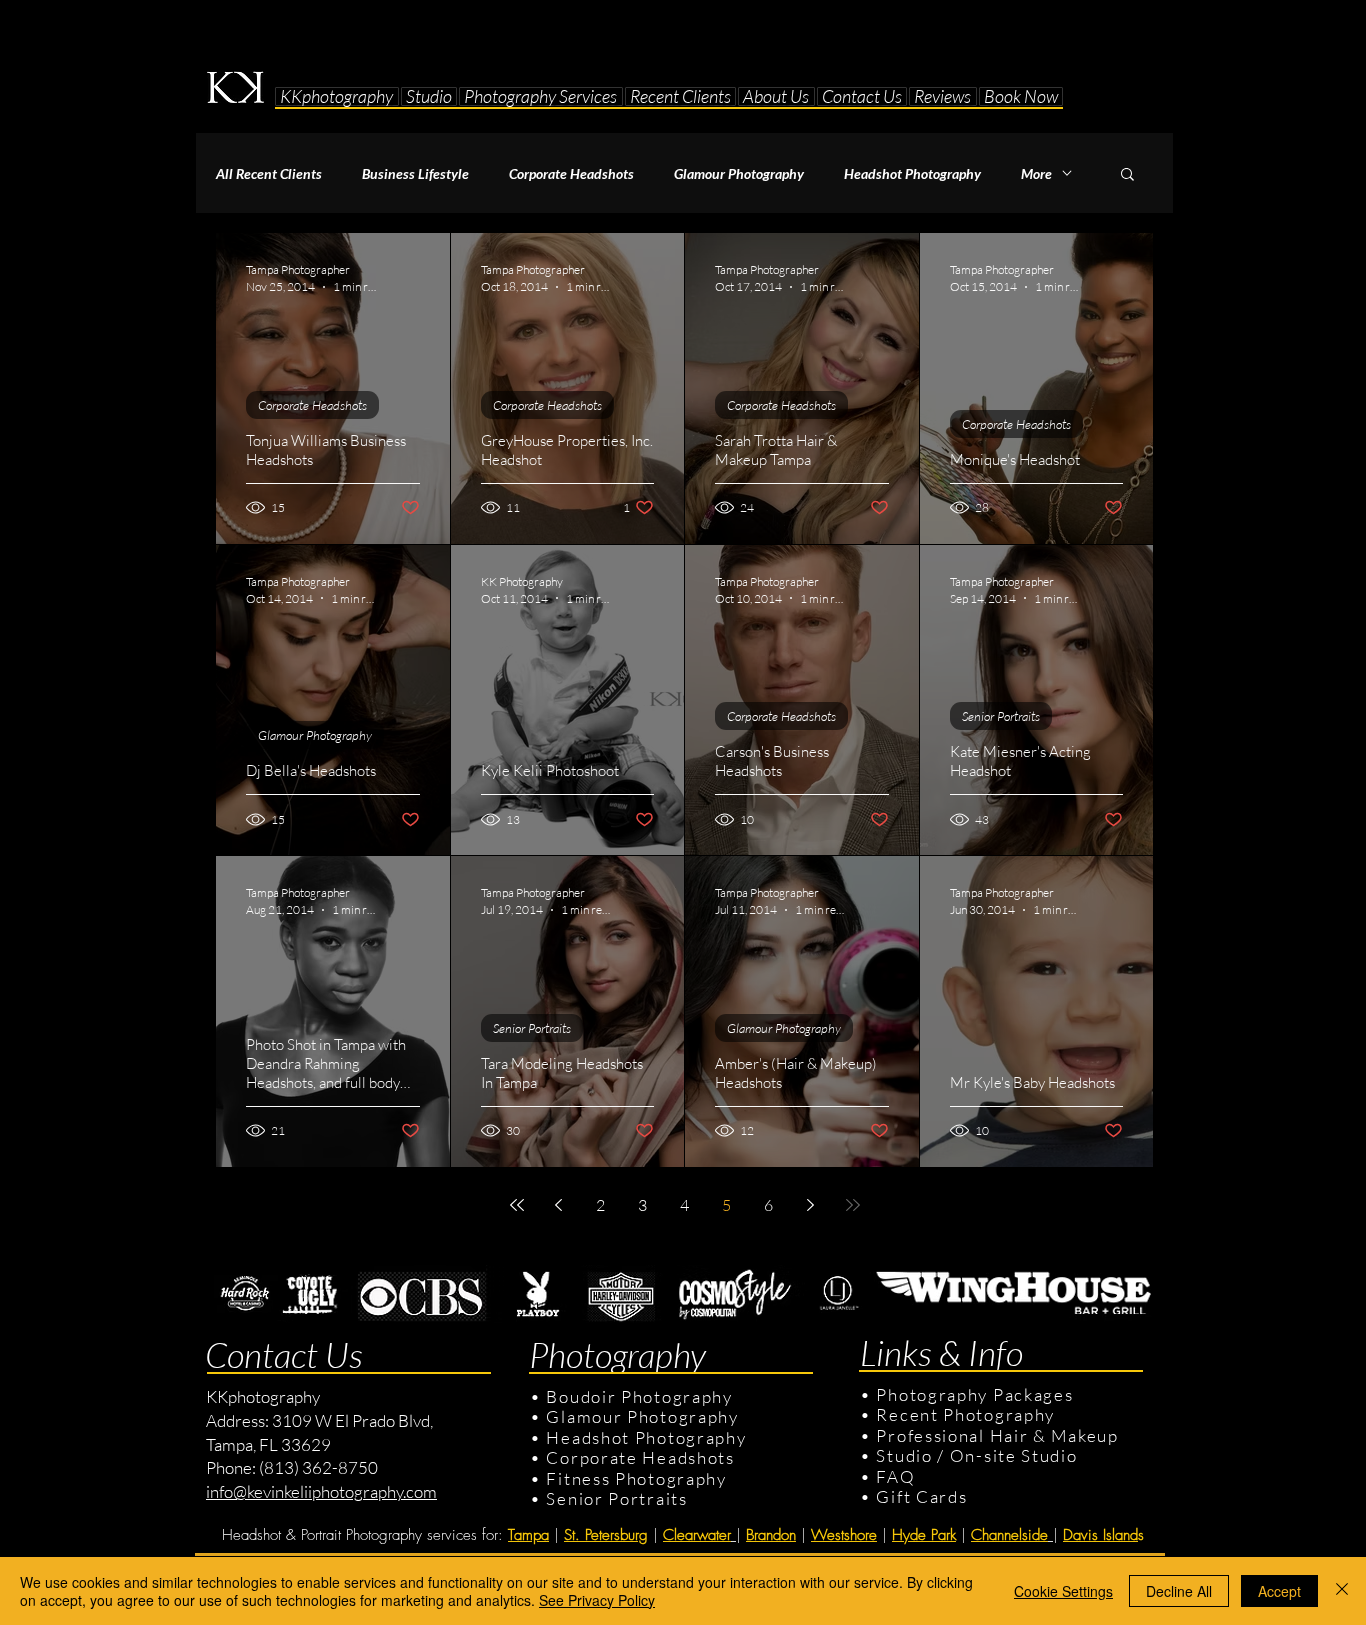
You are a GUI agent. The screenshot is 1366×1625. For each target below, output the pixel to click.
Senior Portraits (1001, 716)
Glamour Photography (739, 173)
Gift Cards (921, 1496)
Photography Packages (974, 1394)
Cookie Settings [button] (1063, 1591)
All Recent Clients (269, 173)
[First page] (517, 1205)
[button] (429, 96)
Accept (1279, 1591)
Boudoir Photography (641, 1396)
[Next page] (811, 1205)
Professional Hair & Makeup (997, 1435)
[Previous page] (559, 1205)
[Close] (1342, 1591)
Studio (904, 1455)
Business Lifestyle (415, 173)
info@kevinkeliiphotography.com (321, 1491)
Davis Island (1100, 1535)
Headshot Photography (912, 173)
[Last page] (853, 1205)
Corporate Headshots (571, 173)
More (1036, 173)
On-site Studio (1014, 1455)
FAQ (895, 1476)
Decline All (1179, 1591)
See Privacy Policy (597, 1600)
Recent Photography (965, 1414)
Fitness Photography (634, 1478)
